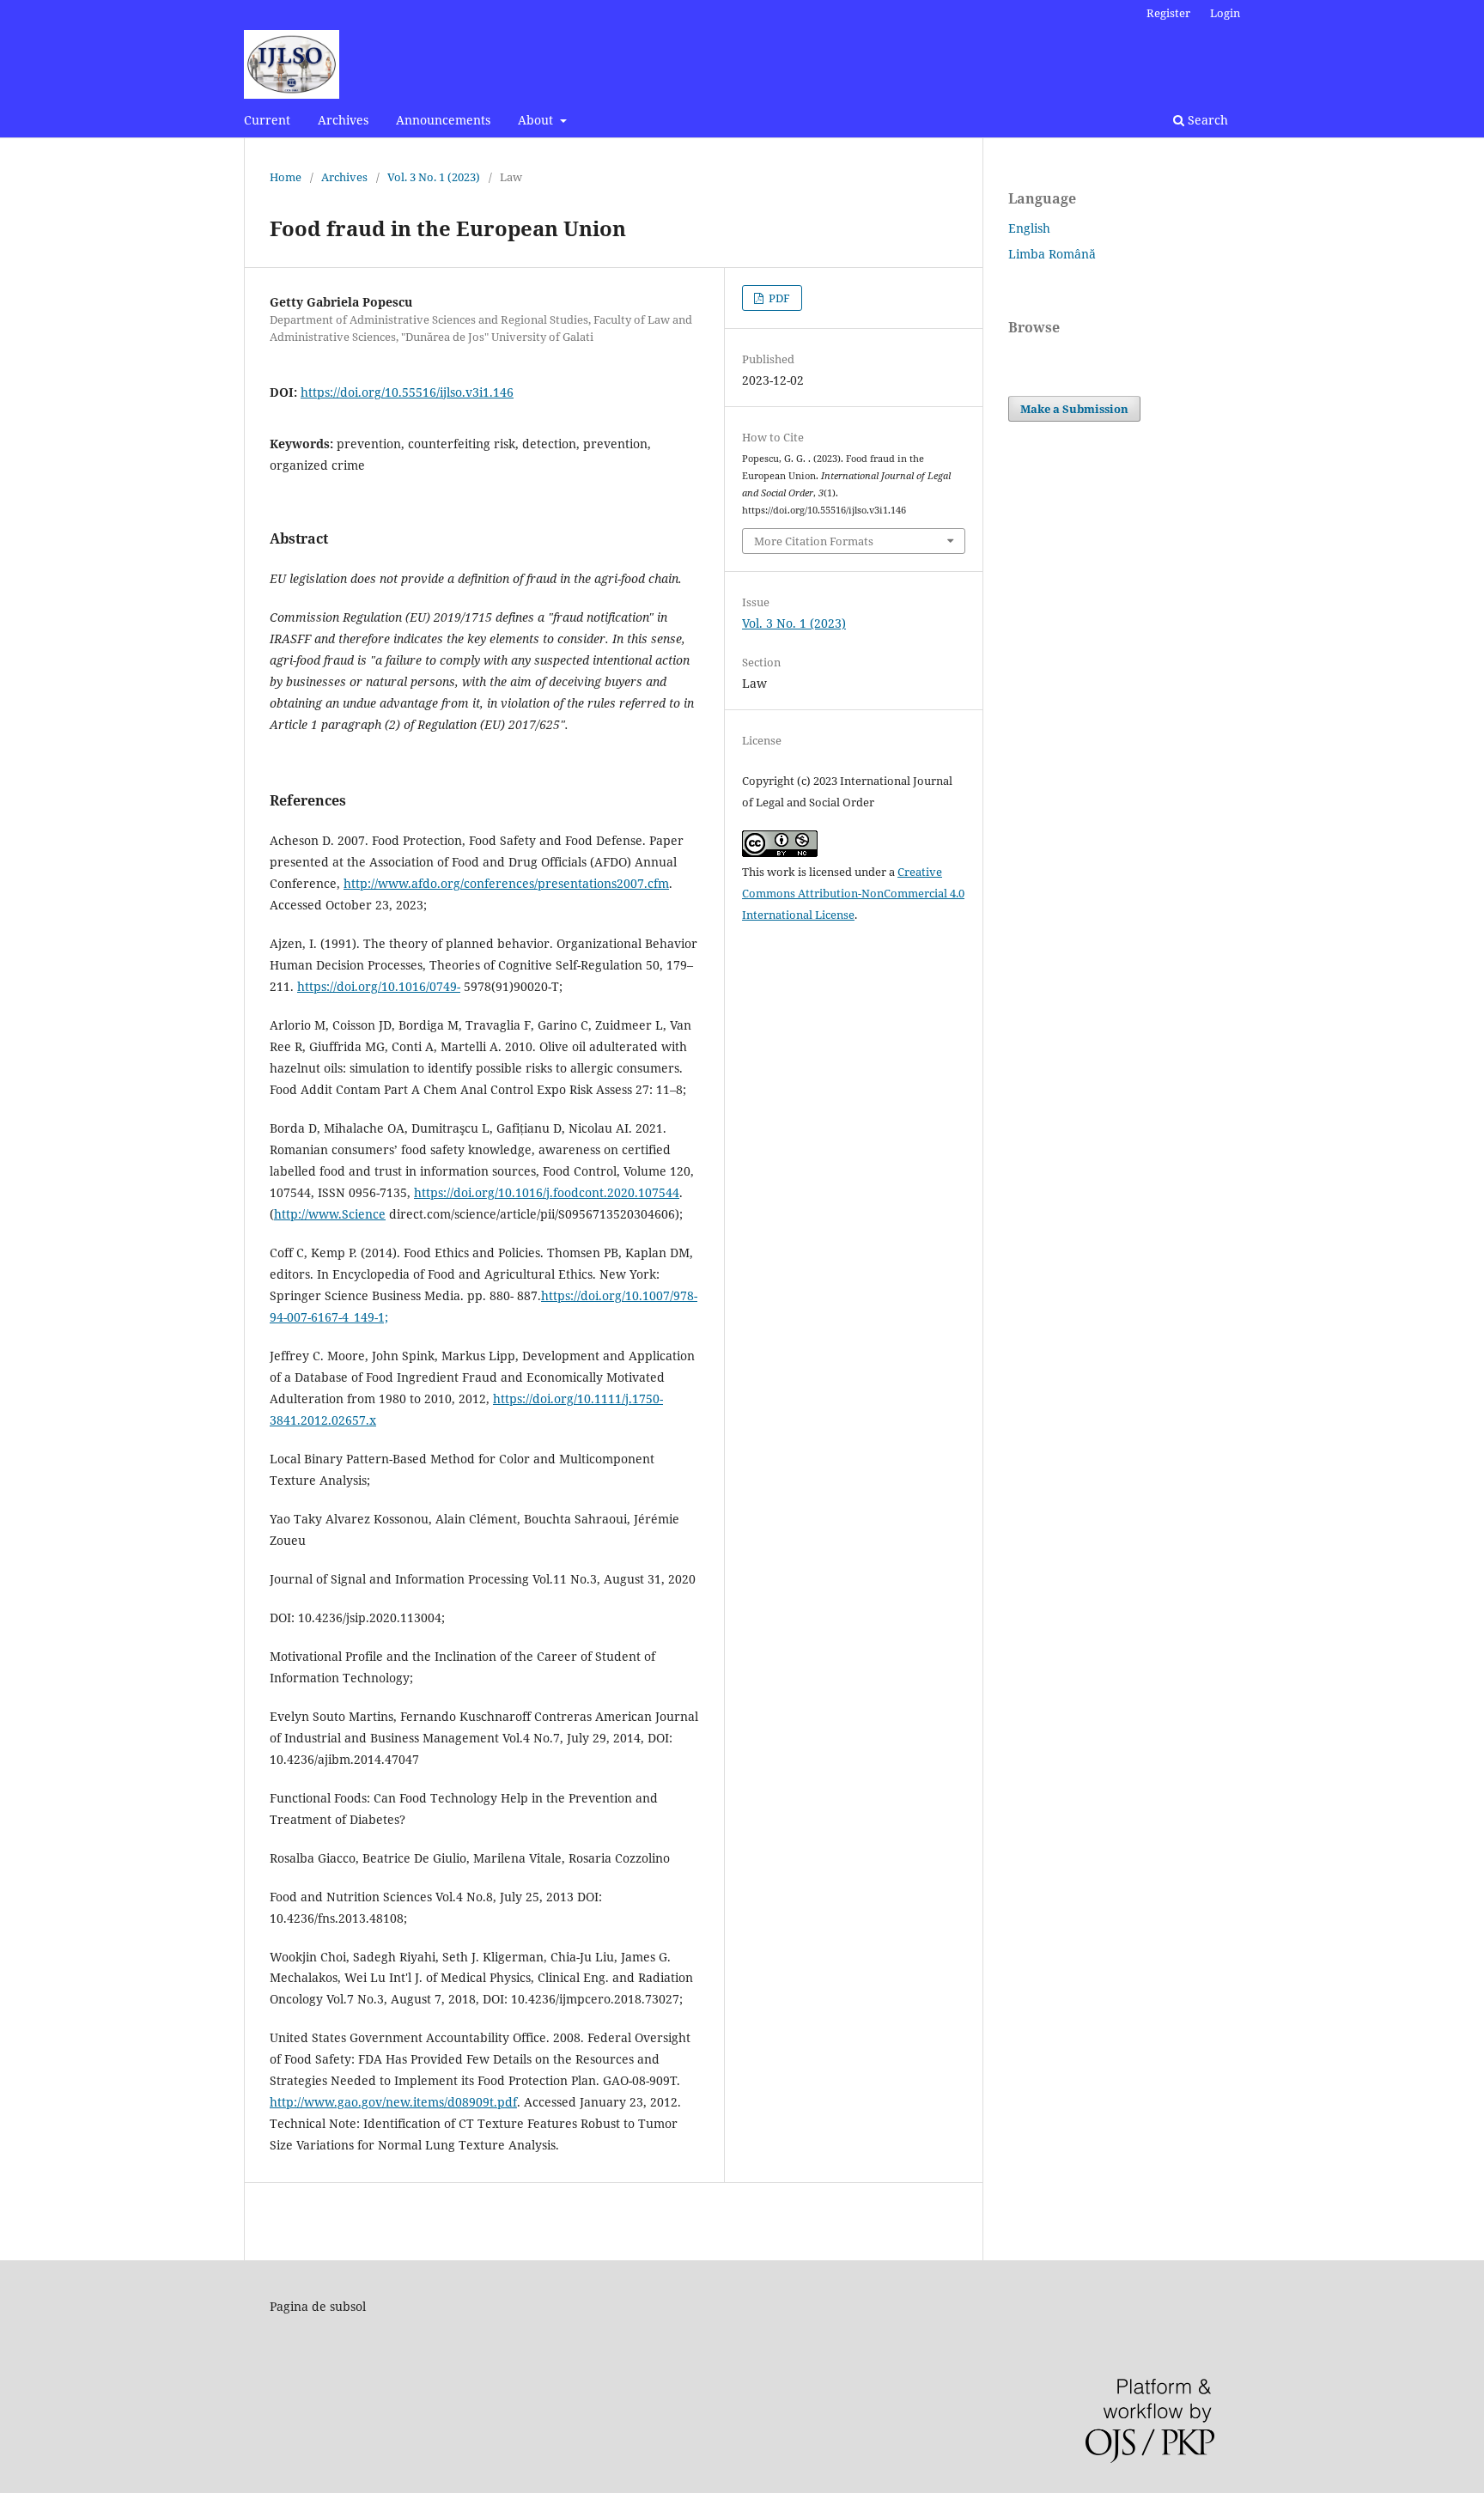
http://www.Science (330, 1214)
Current (267, 120)
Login (1225, 13)
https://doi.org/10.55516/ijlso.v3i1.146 (407, 392)
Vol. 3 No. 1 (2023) (434, 177)
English (1029, 228)
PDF (778, 298)
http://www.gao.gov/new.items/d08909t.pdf (393, 2102)
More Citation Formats (814, 541)
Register (1168, 13)
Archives (343, 120)
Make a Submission (1074, 409)
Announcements (443, 120)
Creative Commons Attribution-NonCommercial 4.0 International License (853, 893)
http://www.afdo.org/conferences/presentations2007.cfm (506, 883)
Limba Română (1052, 254)
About (537, 120)
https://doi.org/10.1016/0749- (379, 986)
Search (1206, 120)
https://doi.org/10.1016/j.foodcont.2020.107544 (547, 1192)
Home (286, 177)
